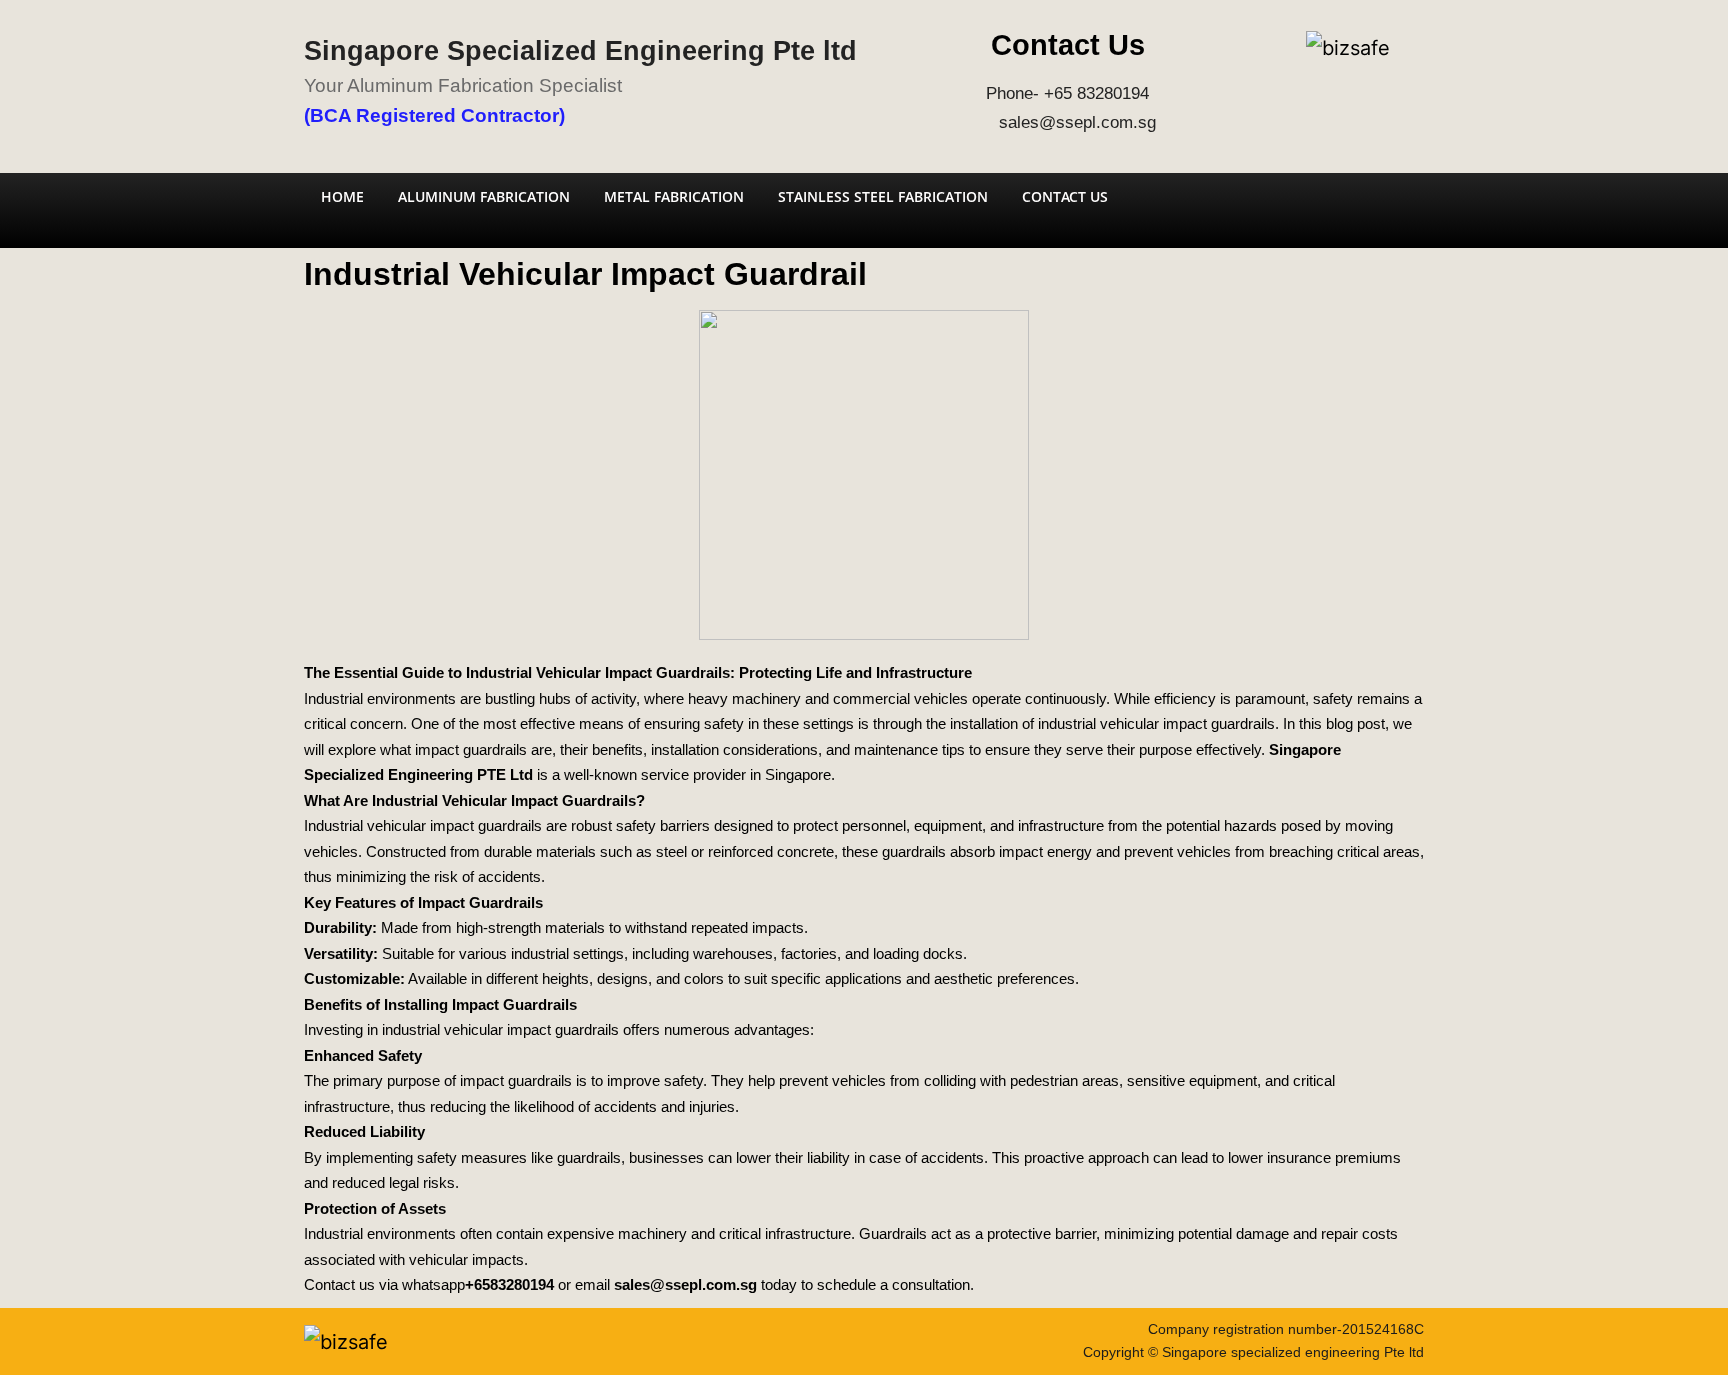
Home (342, 196)
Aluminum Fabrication (484, 196)
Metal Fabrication (674, 196)
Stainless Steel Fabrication (883, 196)
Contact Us (1065, 196)
